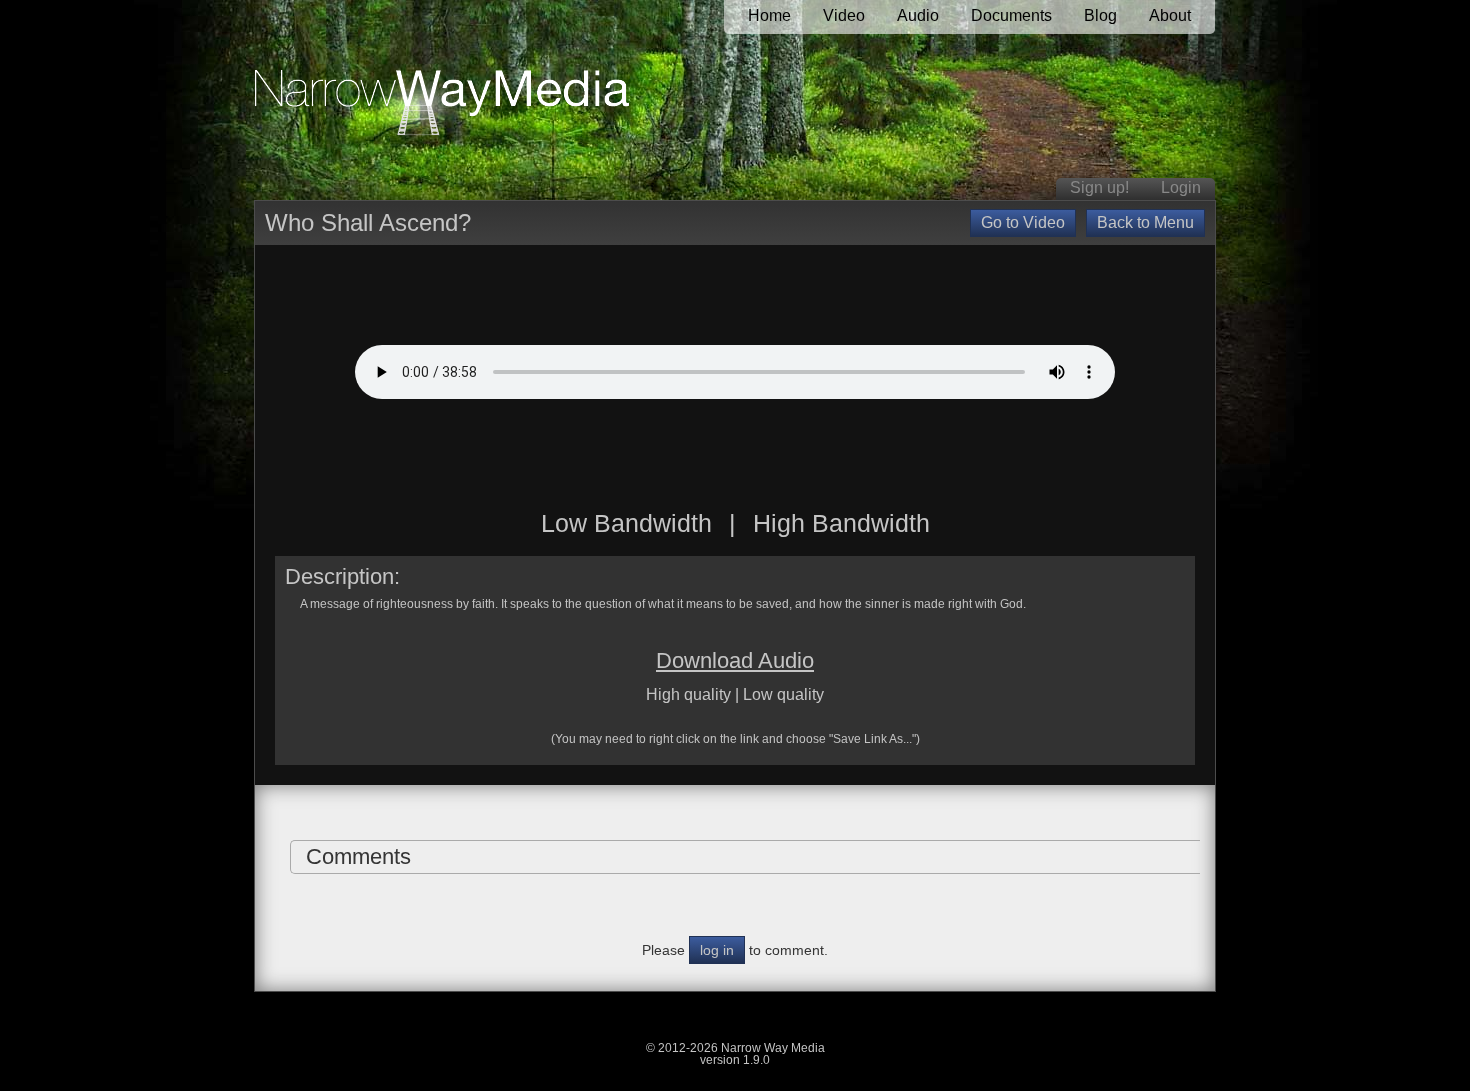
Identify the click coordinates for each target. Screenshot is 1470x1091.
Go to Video (1023, 222)
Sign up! (1099, 187)
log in (717, 950)
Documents (1011, 15)
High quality (688, 694)
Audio (918, 15)
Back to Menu (1145, 222)
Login (1181, 187)
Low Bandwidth (626, 523)
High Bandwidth (841, 523)
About (1170, 15)
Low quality (783, 694)
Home (769, 15)
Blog (1100, 15)
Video (844, 15)
